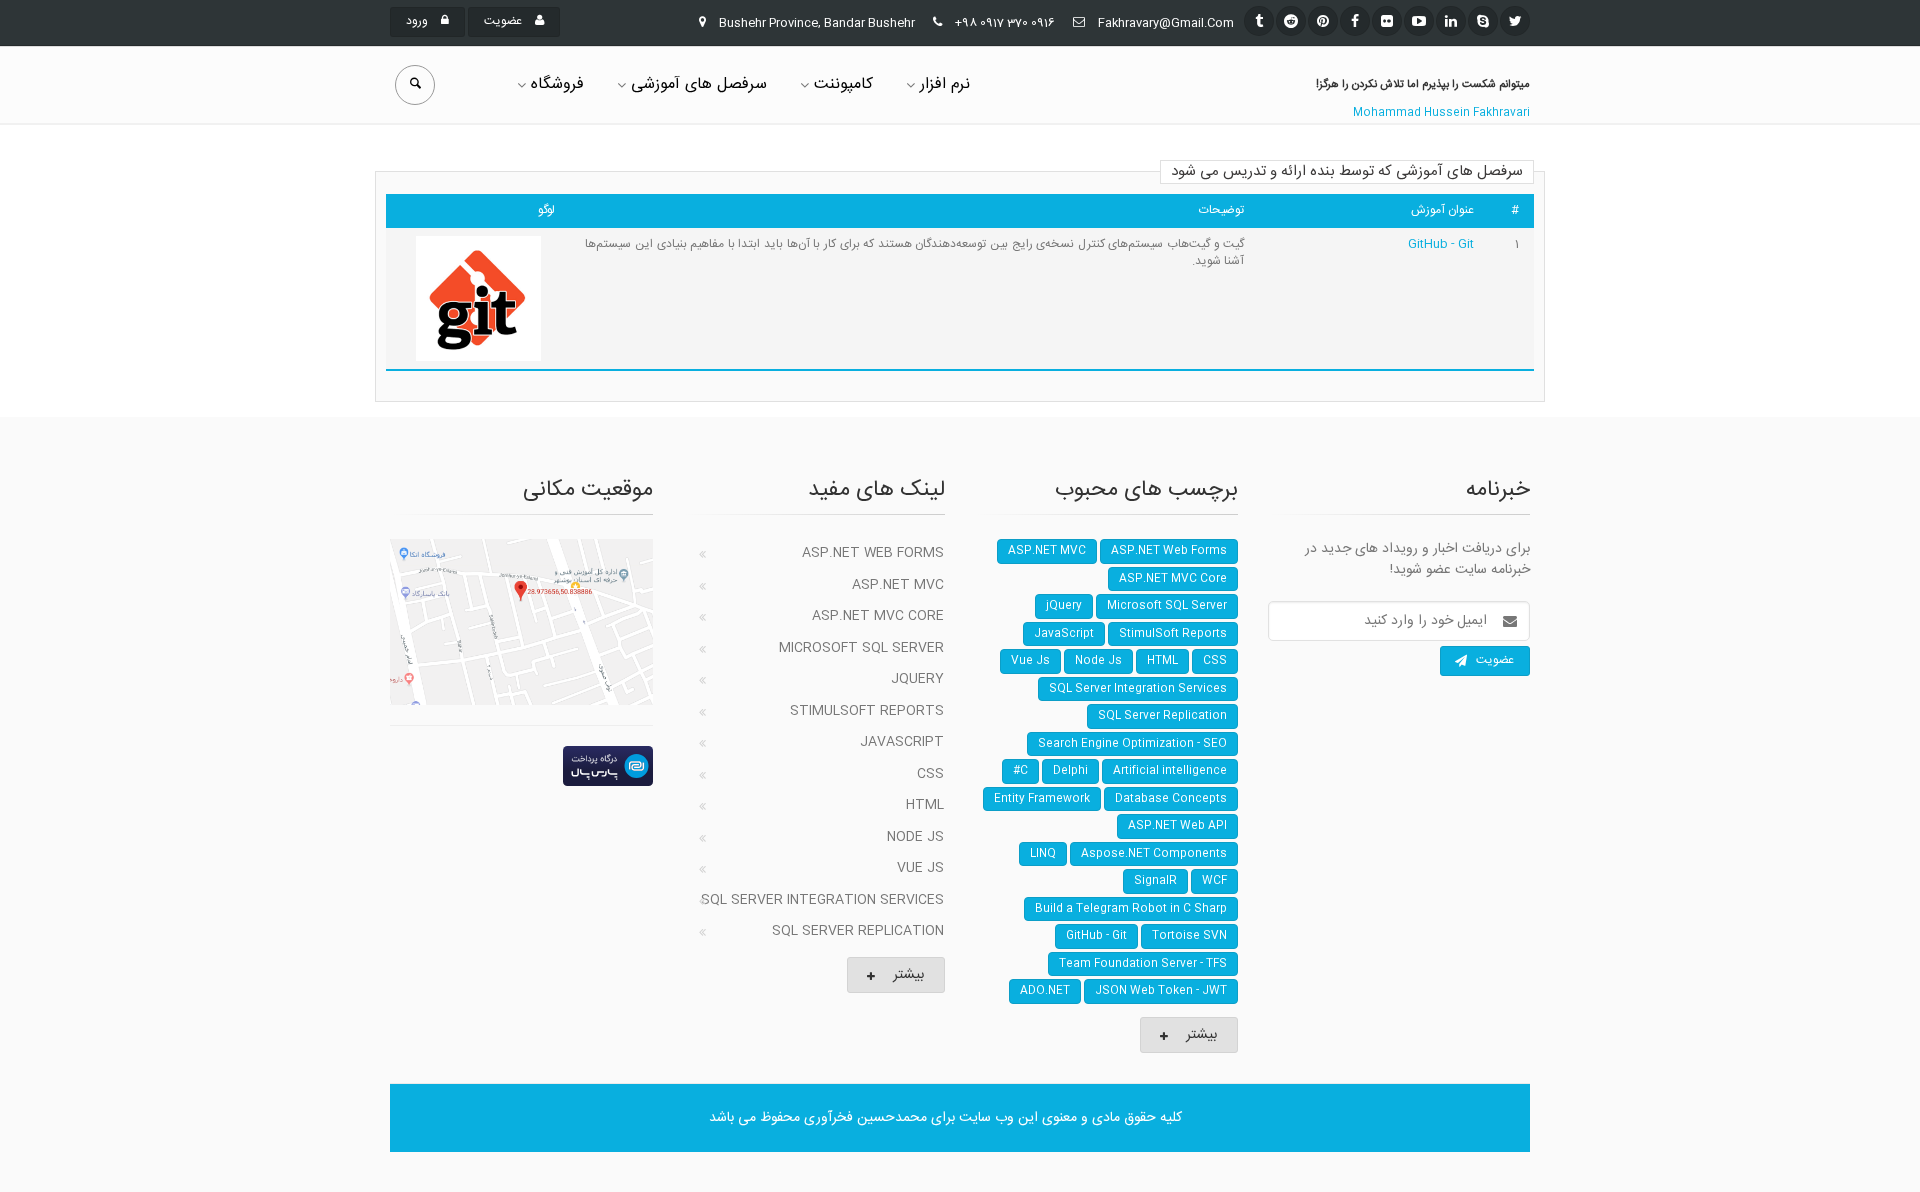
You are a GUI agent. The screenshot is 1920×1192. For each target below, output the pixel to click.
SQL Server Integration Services (822, 900)
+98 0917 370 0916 (1005, 23)
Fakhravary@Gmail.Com (1166, 23)
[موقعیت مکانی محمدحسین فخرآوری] (521, 622)
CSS (930, 774)
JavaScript (902, 742)
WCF (1214, 881)
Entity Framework (1042, 799)
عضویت (504, 21)
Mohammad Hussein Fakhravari (1441, 113)
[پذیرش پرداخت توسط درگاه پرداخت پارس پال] (521, 766)
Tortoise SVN (1189, 936)
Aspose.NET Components (1154, 854)
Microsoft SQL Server (861, 648)
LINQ (1043, 854)
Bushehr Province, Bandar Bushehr (817, 23)
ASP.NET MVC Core (878, 616)
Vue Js (920, 868)
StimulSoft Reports (867, 711)
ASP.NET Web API (1177, 826)
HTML (925, 805)
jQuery (917, 679)
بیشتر (908, 975)
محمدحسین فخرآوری (865, 1118)
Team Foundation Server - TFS (1143, 964)
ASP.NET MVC (898, 585)
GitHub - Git (1441, 244)
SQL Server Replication (858, 931)
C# (1020, 771)
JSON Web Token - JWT (1161, 991)
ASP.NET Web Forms (873, 553)
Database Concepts (1171, 799)
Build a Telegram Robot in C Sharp (1131, 909)
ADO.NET (1045, 991)
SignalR (1155, 881)
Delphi (1070, 771)
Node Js (915, 837)
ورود (418, 21)
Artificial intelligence (1170, 771)
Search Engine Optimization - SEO (1132, 744)
